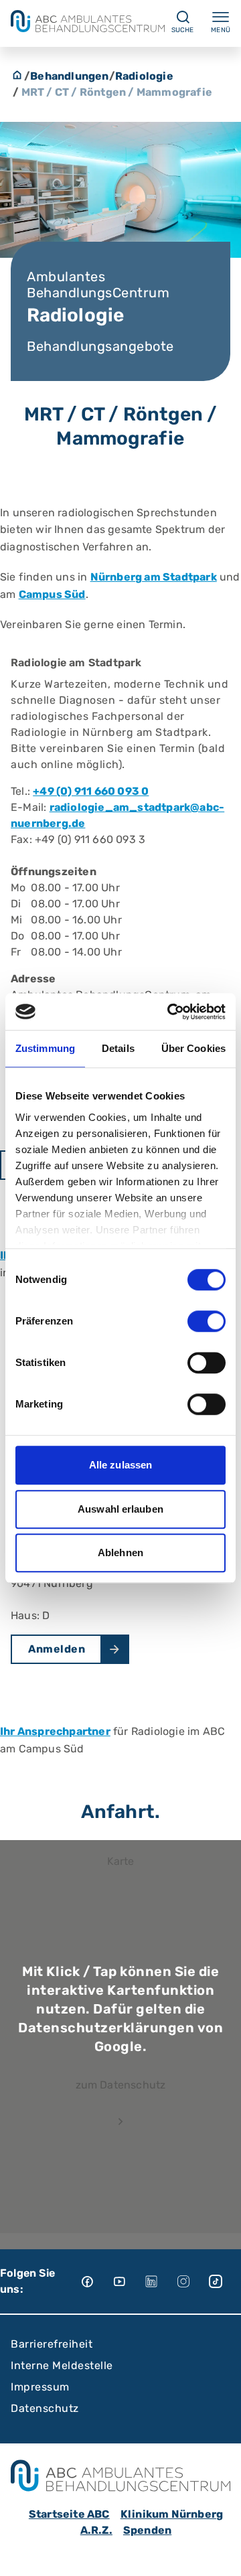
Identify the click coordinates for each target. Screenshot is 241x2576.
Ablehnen (120, 1552)
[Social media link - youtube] (129, 2281)
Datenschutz (45, 2408)
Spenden (147, 2530)
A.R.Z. (96, 2530)
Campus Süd (52, 594)
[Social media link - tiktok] (225, 2281)
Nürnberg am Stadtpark (154, 577)
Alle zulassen (120, 1465)
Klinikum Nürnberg (172, 2514)
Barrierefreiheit (52, 2344)
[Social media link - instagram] (193, 2281)
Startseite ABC (69, 2514)
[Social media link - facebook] (96, 2281)
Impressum (40, 2387)
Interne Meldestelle (62, 2365)
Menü (221, 30)
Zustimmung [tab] (45, 1048)
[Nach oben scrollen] (218, 2553)
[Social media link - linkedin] (161, 2281)
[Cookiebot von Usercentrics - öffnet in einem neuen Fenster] (170, 1012)
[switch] (207, 1321)
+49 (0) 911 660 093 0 (91, 791)
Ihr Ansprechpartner (55, 1731)
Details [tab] (118, 1048)
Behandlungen (69, 76)
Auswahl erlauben (120, 1509)
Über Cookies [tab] (193, 1048)
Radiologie (144, 76)
